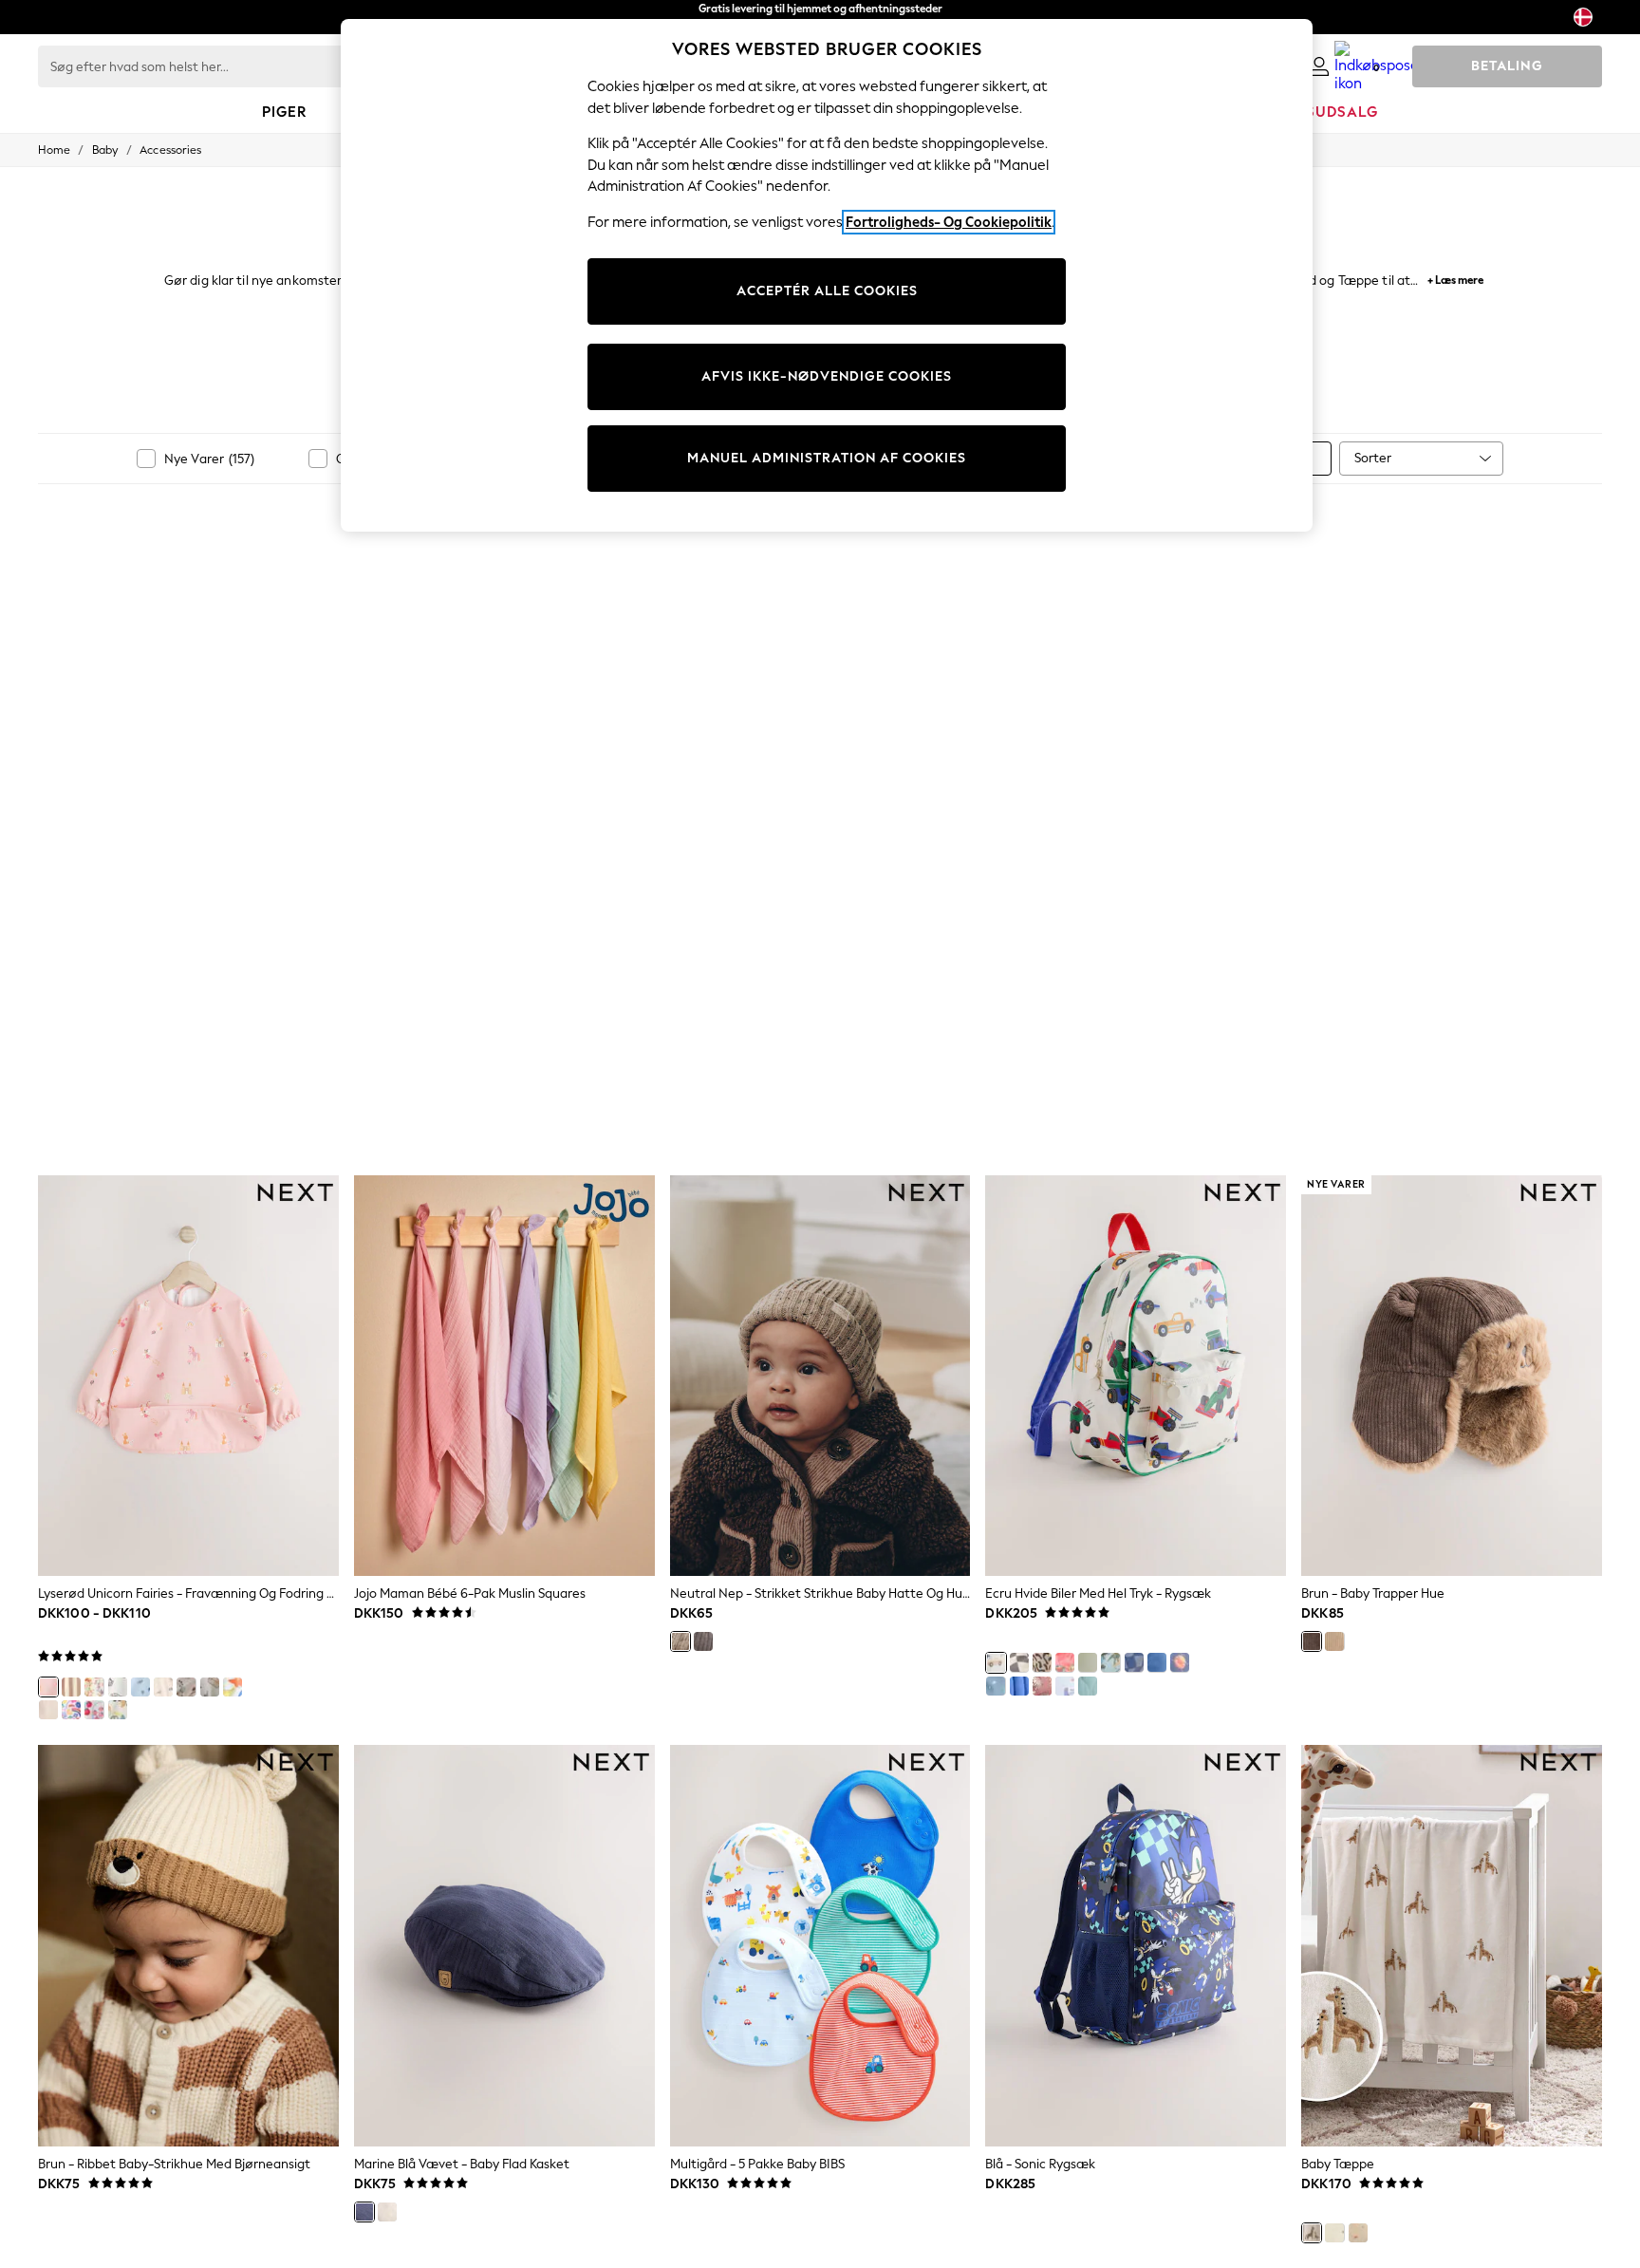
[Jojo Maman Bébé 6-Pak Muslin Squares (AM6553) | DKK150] (504, 1376)
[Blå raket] (1157, 1662)
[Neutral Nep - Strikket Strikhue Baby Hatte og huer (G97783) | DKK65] (820, 1376)
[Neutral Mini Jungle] (163, 1687)
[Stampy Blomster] (71, 1710)
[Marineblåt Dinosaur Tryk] (996, 1686)
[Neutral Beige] (1334, 1641)
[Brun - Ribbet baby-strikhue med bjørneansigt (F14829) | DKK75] (188, 1945)
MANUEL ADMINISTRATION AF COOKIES (827, 458)
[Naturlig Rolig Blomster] (94, 1687)
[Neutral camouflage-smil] (1042, 1662)
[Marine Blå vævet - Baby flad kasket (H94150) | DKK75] (504, 1945)
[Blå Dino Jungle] (140, 1687)
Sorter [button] (1373, 458)
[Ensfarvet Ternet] (1134, 1662)
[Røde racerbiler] (1065, 1662)
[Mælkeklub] (48, 1710)
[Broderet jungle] (1358, 2233)
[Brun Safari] (1042, 1686)
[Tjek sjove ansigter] (1019, 1662)
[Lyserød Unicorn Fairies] (48, 1687)
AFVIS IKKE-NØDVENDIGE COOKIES (827, 376)
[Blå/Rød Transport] (118, 1710)
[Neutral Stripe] (71, 1687)
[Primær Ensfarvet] (1019, 1686)
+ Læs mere (1455, 278)
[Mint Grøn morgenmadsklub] (210, 1687)
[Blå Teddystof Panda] (1088, 1686)
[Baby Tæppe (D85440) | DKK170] (1452, 1945)
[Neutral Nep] (680, 1641)
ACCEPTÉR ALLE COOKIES (827, 291)
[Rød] (94, 1710)
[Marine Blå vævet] (364, 2212)
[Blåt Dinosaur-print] (1110, 1662)
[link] (1319, 66)
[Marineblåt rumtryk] (1180, 1662)
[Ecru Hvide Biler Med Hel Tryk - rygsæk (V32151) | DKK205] (1136, 1376)
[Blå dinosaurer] (233, 1687)
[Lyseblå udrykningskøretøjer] (1065, 1686)
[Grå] (703, 1641)
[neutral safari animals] (118, 1687)
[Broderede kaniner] (1334, 2233)
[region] (827, 275)
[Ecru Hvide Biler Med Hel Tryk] (996, 1662)
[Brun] (1312, 1641)
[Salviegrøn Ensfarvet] (1088, 1662)
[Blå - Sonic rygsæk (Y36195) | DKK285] (1136, 1945)
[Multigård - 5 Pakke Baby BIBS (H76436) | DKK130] (820, 1945)
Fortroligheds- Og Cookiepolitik (949, 222)
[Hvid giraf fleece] (1312, 2233)
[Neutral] (186, 1687)
